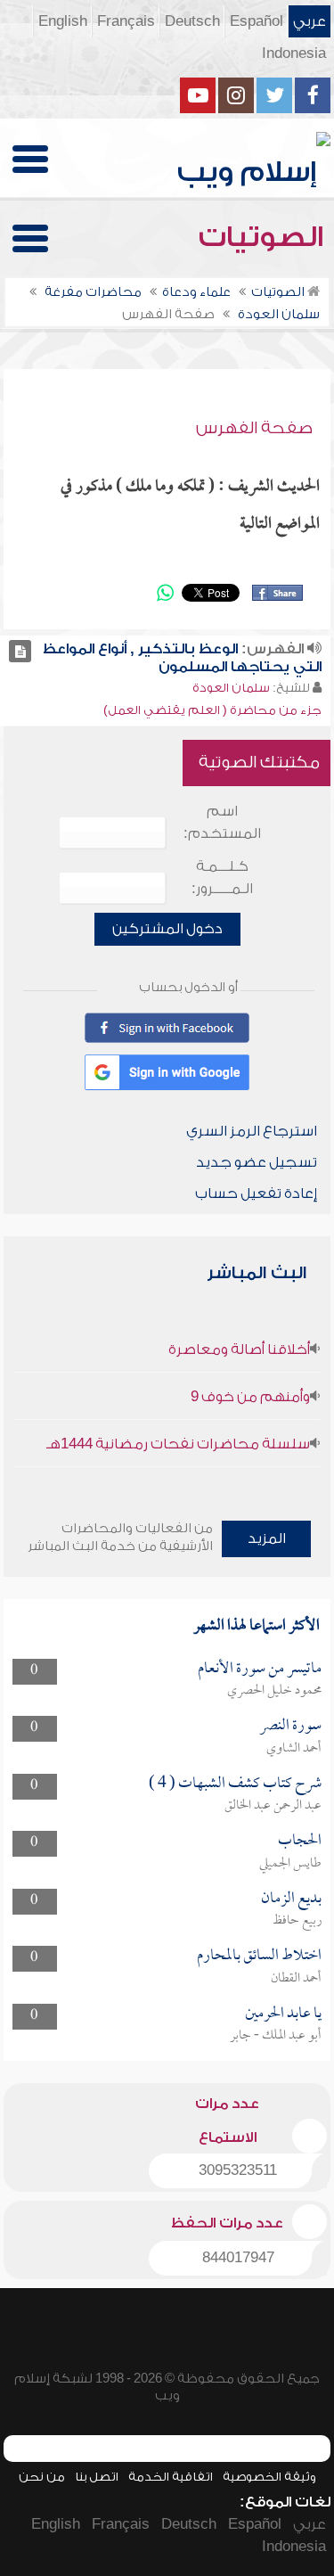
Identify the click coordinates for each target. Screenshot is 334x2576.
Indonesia (294, 53)
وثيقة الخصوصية (269, 2477)
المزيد (267, 1538)
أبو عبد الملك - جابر (276, 2036)
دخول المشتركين (167, 929)
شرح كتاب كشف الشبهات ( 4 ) (235, 1784)
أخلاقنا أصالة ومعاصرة (239, 1350)
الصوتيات (265, 237)
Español (257, 21)
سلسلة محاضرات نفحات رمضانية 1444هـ (178, 1444)
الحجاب (300, 1841)
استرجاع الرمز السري (252, 1131)
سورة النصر (290, 1726)
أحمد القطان (296, 1979)
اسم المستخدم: (222, 822)
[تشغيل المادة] (20, 651)
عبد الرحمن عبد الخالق (273, 1806)
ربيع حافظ (297, 1921)
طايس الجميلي (290, 1864)
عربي (310, 21)
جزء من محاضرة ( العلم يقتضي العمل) (212, 710)
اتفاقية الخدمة (171, 2477)
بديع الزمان (291, 1899)
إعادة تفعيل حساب (256, 1194)
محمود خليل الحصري (274, 1691)
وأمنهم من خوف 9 (250, 1397)
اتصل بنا (97, 2477)
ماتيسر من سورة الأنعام (260, 1669)
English (63, 21)
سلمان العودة (231, 688)
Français (126, 21)
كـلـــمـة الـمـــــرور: (222, 878)
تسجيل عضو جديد (257, 1162)
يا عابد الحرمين (283, 2014)
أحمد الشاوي (294, 1749)
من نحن (42, 2477)
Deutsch (192, 21)
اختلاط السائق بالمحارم (259, 1956)
